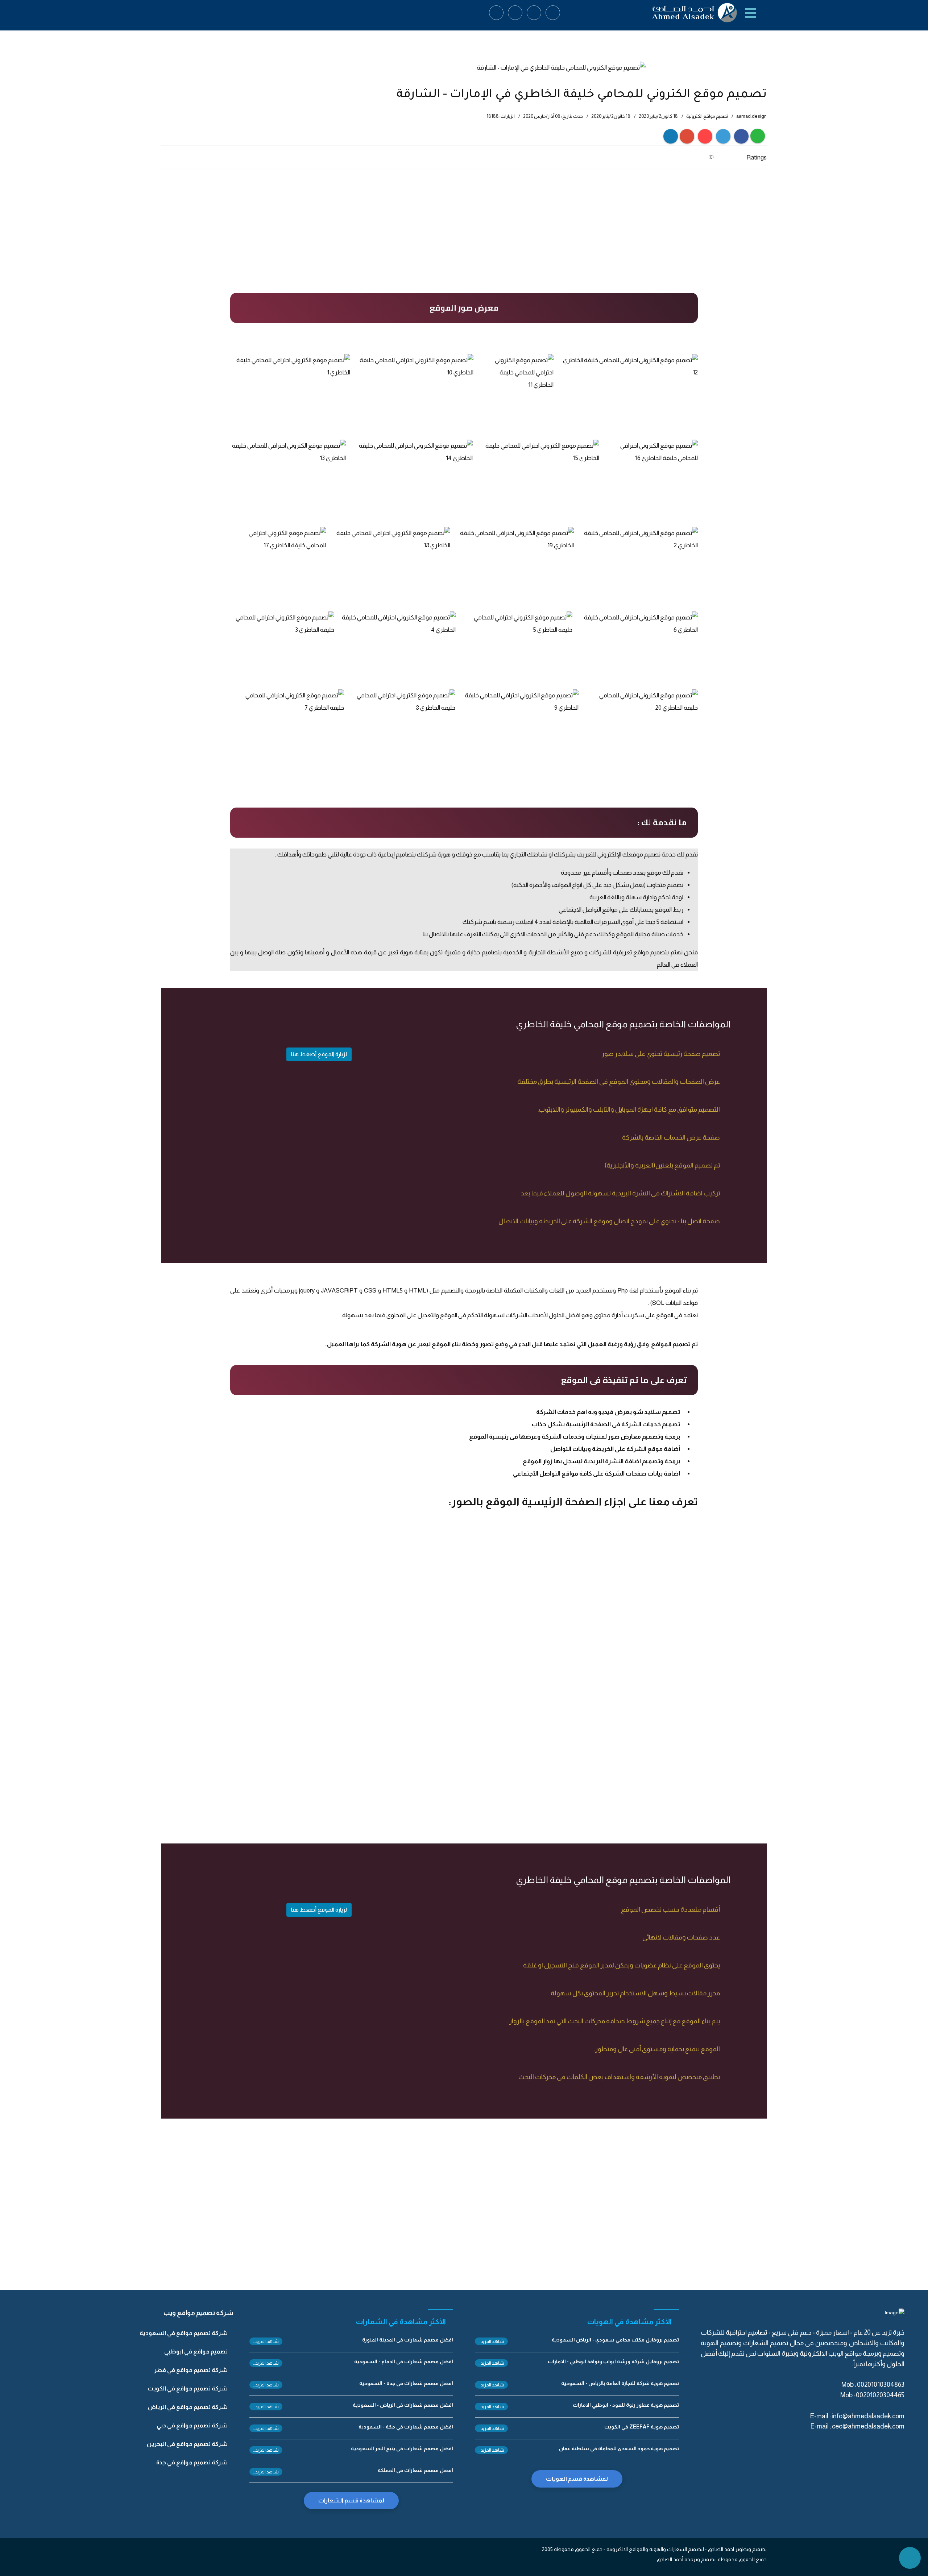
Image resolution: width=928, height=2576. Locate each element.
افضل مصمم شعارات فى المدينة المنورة (408, 2340)
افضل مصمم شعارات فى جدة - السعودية (406, 2383)
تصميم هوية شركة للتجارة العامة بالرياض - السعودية (620, 2383)
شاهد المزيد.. (491, 2341)
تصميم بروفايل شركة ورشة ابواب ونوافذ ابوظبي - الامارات (613, 2361)
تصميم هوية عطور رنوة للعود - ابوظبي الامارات (626, 2405)
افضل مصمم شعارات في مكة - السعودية (406, 2427)
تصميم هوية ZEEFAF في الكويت (642, 2427)
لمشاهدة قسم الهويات (577, 2479)
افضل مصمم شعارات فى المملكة (415, 2470)
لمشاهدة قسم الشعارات (351, 2500)
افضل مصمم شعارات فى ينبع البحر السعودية (402, 2448)
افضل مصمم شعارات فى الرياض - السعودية (403, 2405)
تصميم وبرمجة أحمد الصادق (687, 2559)
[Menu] (751, 13)
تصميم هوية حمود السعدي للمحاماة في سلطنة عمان (619, 2448)
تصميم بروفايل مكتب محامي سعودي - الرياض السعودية (615, 2340)
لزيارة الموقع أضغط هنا (319, 1054)
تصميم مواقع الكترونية (707, 116)
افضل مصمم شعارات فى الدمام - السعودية (404, 2361)
